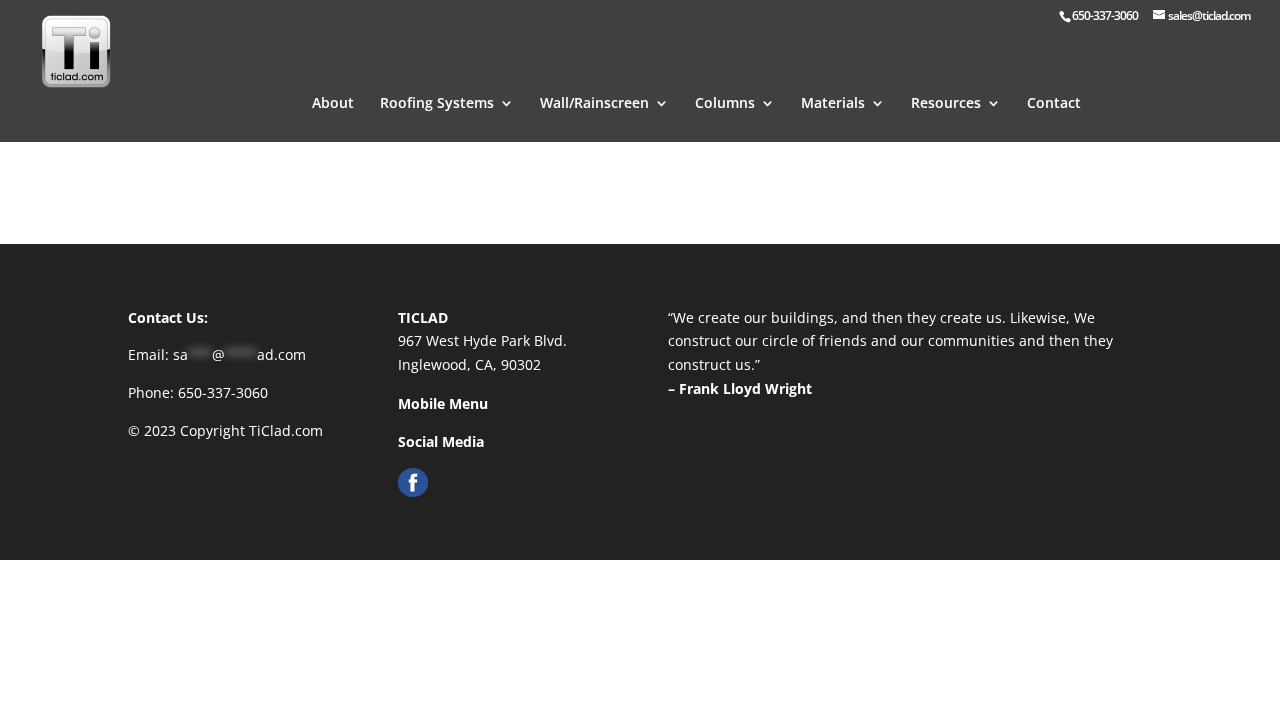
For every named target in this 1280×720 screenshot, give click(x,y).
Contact (1054, 104)
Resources (946, 104)
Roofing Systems (437, 104)
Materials (833, 104)
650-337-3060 (223, 392)
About (333, 104)
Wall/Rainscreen (594, 104)
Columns (725, 104)
